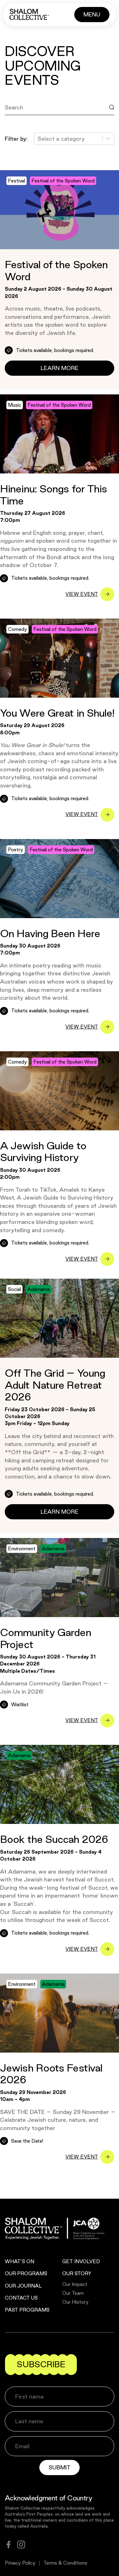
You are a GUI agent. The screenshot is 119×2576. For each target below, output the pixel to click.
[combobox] (38, 139)
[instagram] (21, 2545)
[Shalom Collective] (29, 14)
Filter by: (16, 139)
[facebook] (9, 2545)
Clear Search (28, 122)
